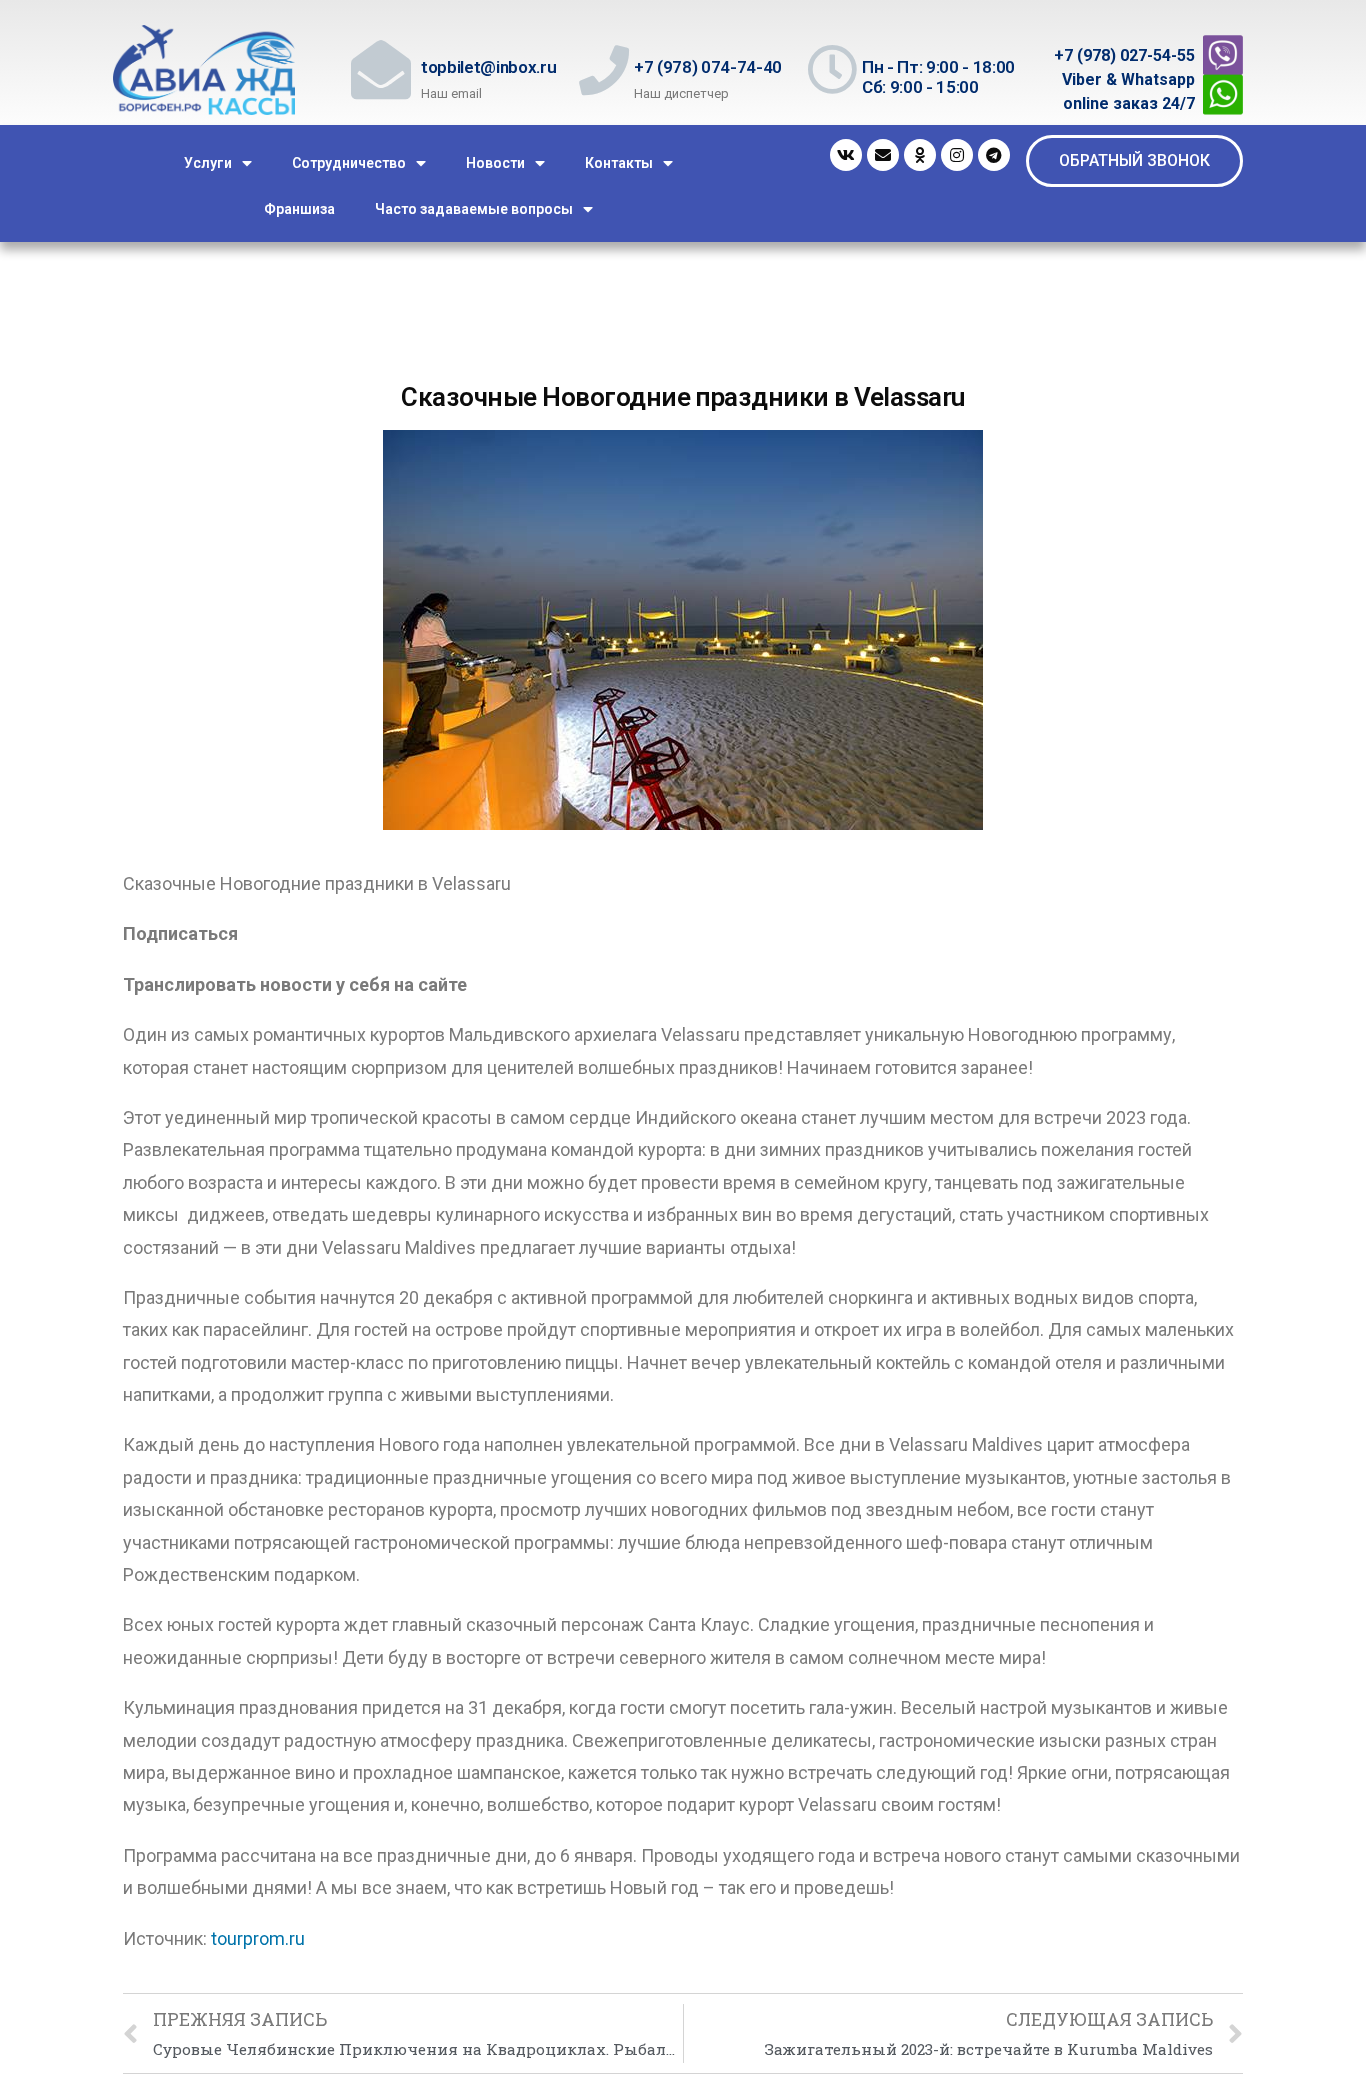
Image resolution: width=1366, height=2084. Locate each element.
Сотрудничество (349, 163)
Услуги (208, 163)
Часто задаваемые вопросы (474, 209)
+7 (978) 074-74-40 (708, 67)
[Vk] (846, 155)
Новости (495, 163)
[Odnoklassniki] (920, 155)
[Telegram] (994, 155)
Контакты (619, 163)
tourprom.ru (258, 1938)
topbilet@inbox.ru (488, 67)
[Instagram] (957, 155)
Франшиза (299, 209)
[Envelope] (883, 155)
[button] (1134, 161)
